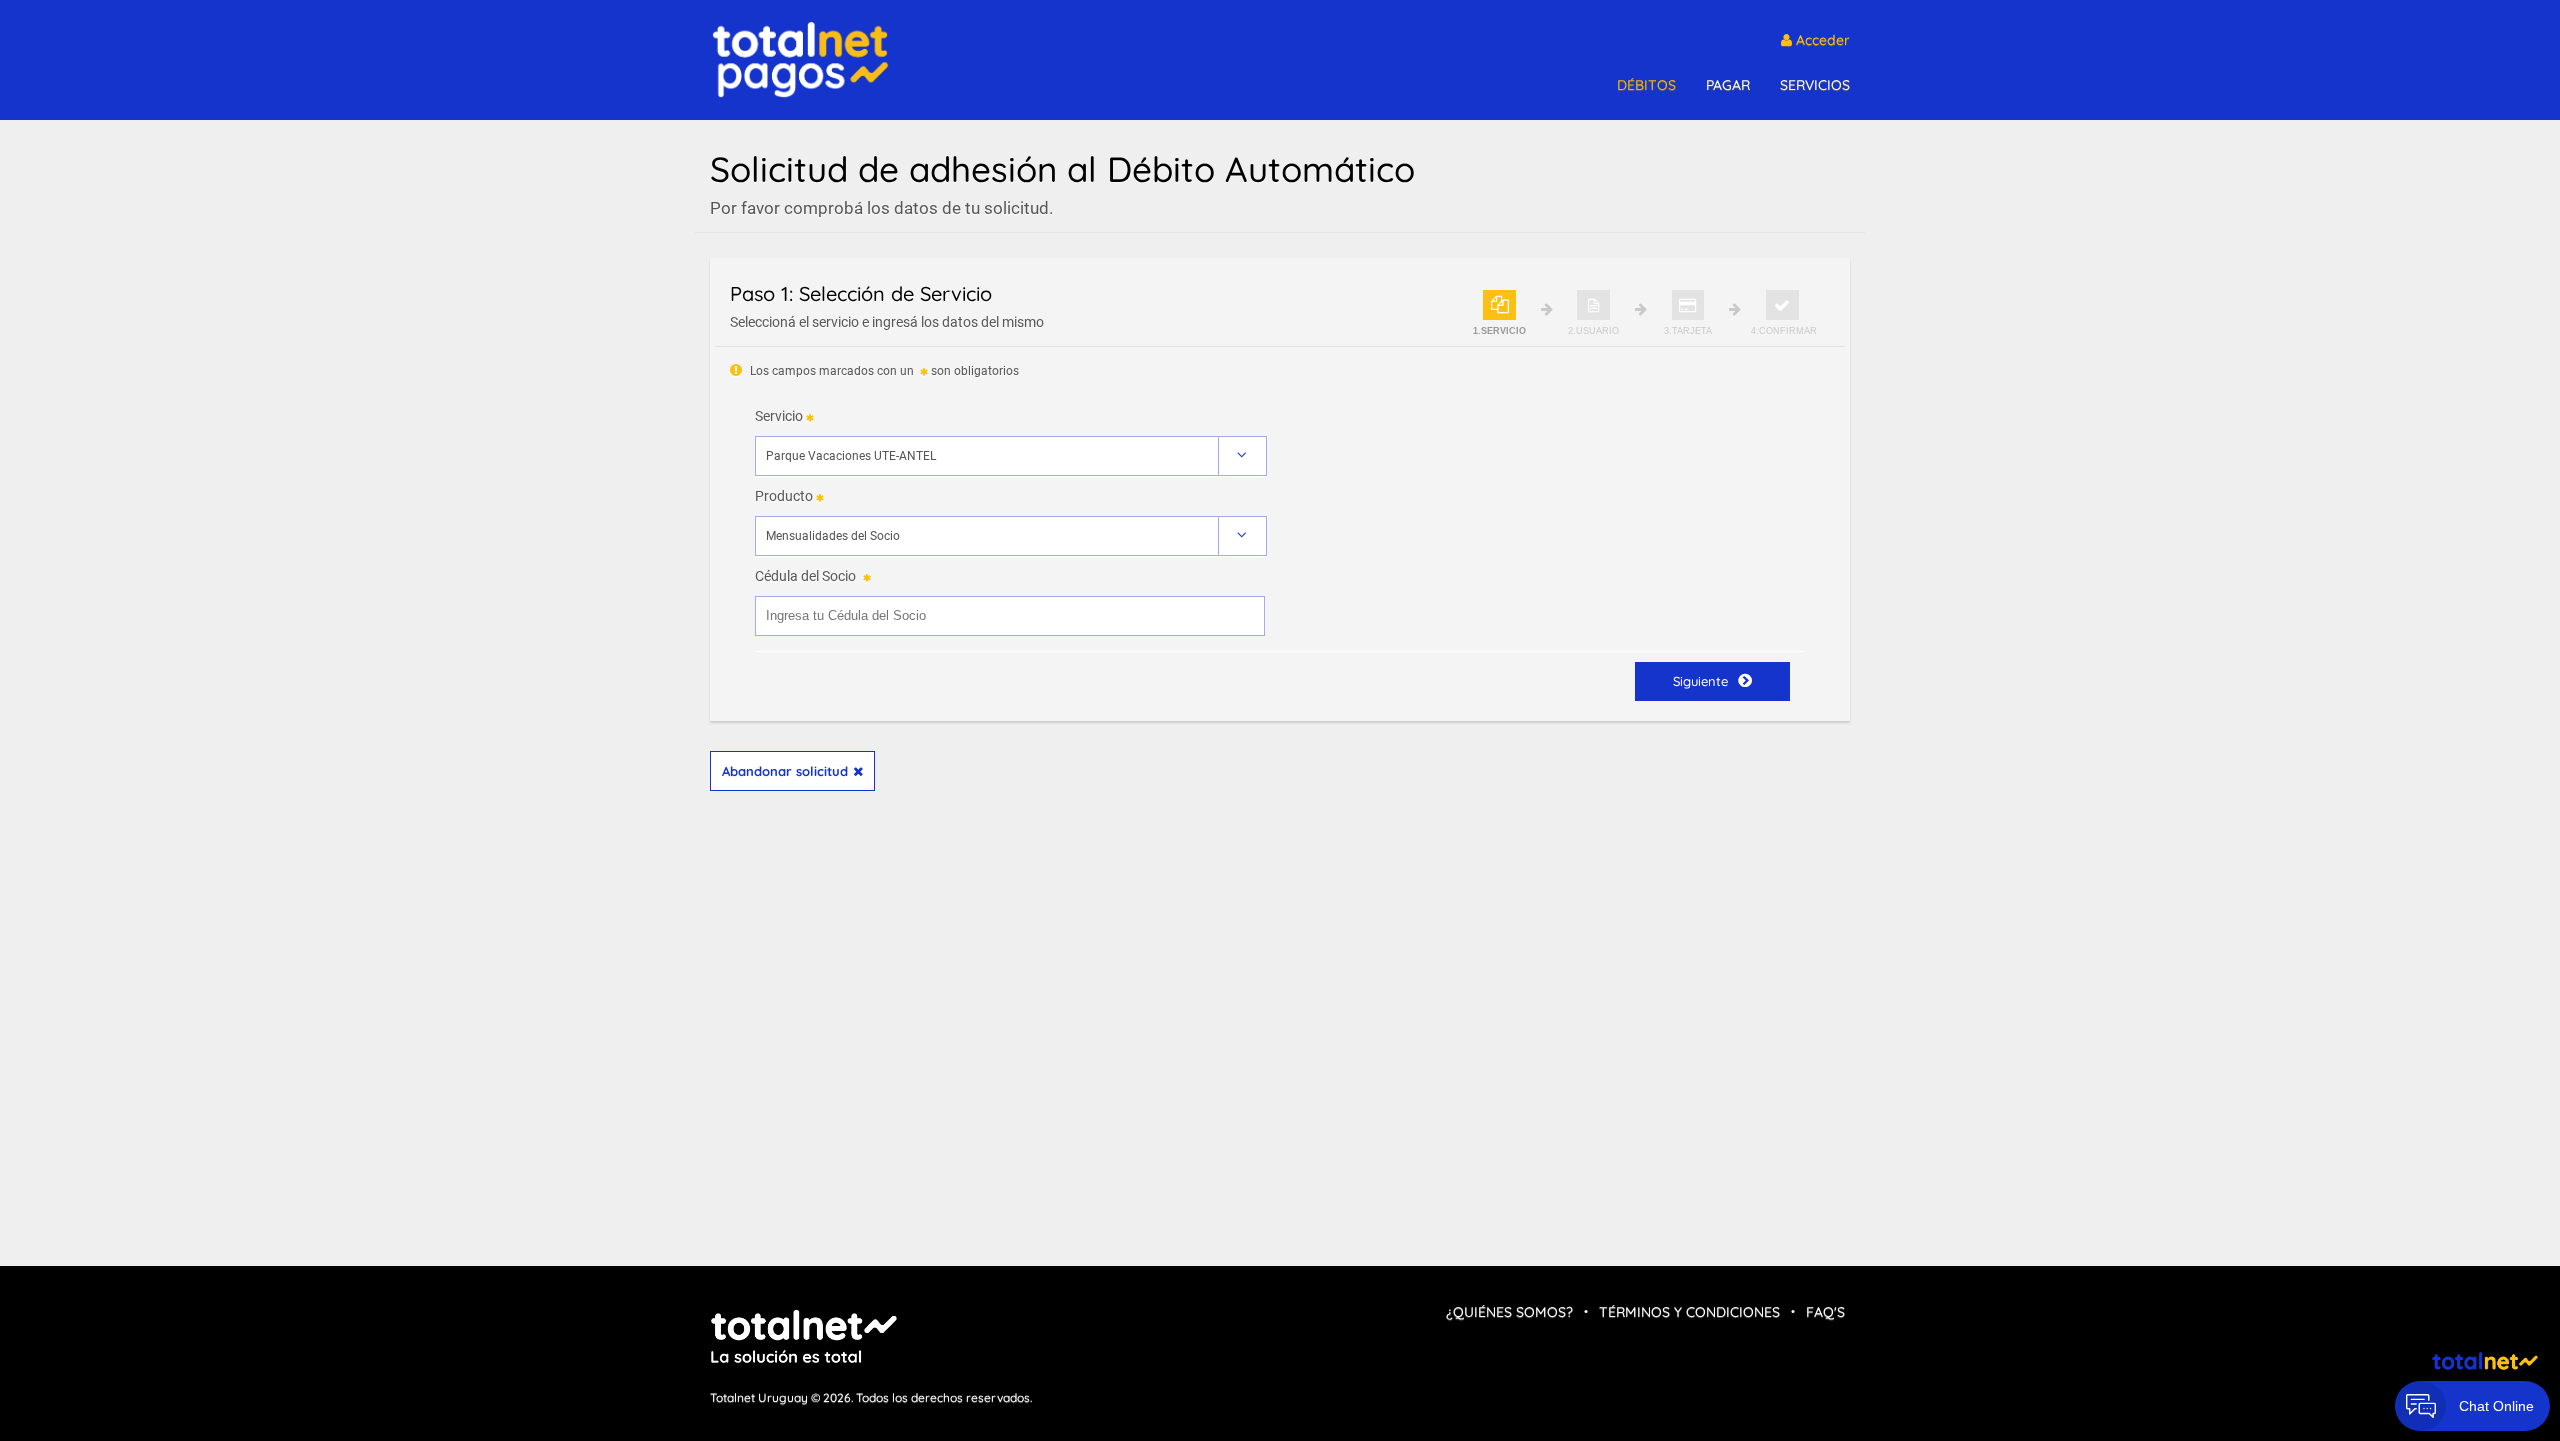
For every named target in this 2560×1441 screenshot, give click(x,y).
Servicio (779, 416)
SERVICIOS (1815, 85)
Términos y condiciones (1689, 1312)
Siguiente (1700, 681)
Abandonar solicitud (785, 771)
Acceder (1821, 40)
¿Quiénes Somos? (1509, 1312)
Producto (784, 496)
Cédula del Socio (805, 576)
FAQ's (1825, 1312)
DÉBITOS (1646, 85)
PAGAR (1728, 85)
